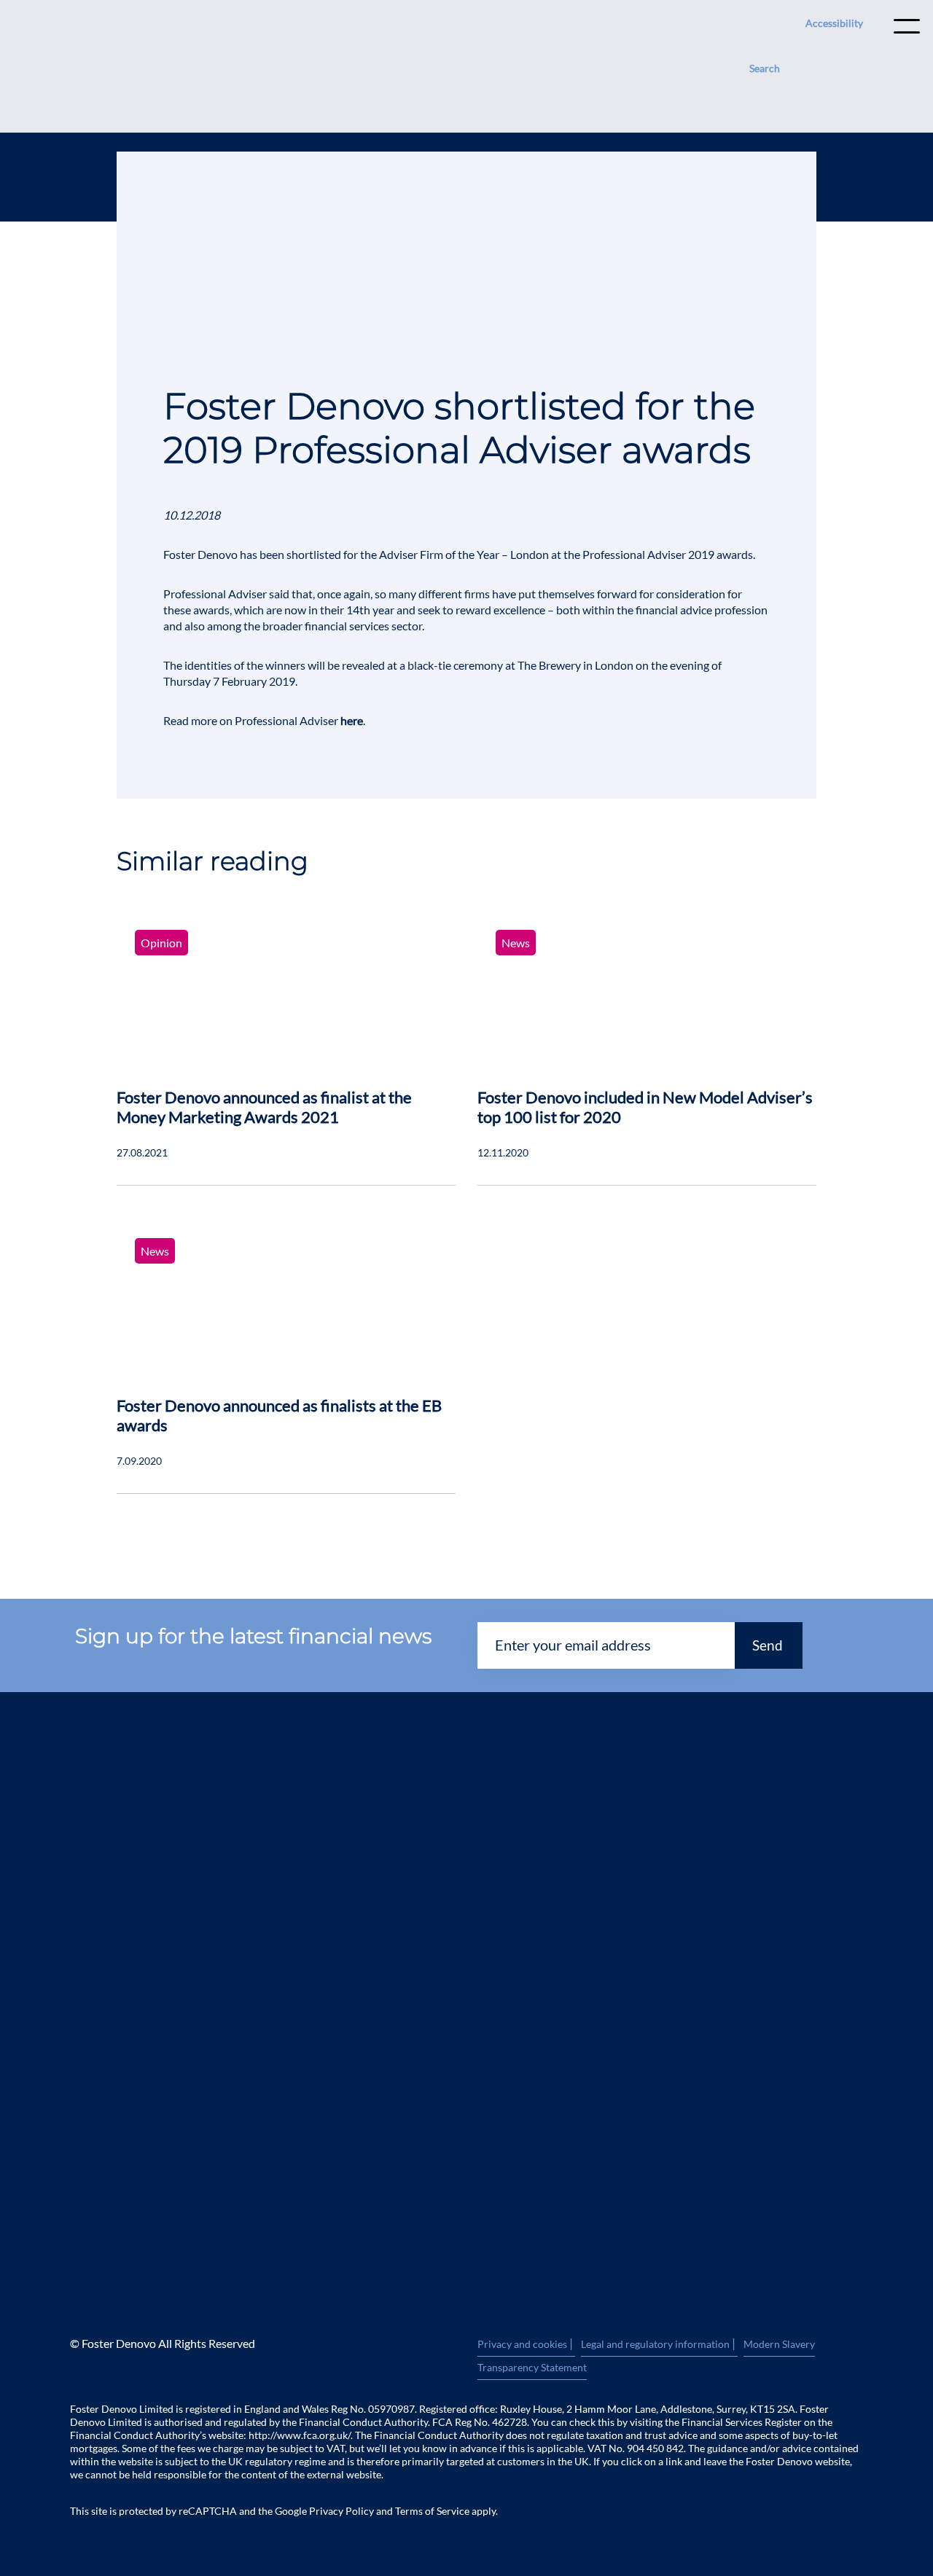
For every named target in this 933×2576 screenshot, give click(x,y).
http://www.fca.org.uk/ (300, 2435)
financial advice (674, 610)
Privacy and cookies (526, 2344)
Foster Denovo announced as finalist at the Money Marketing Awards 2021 (264, 1107)
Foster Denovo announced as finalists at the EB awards (279, 1415)
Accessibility (834, 23)
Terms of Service (432, 2511)
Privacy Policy (341, 2511)
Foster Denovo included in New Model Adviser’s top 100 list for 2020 (645, 1107)
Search (765, 68)
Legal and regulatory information (659, 2344)
